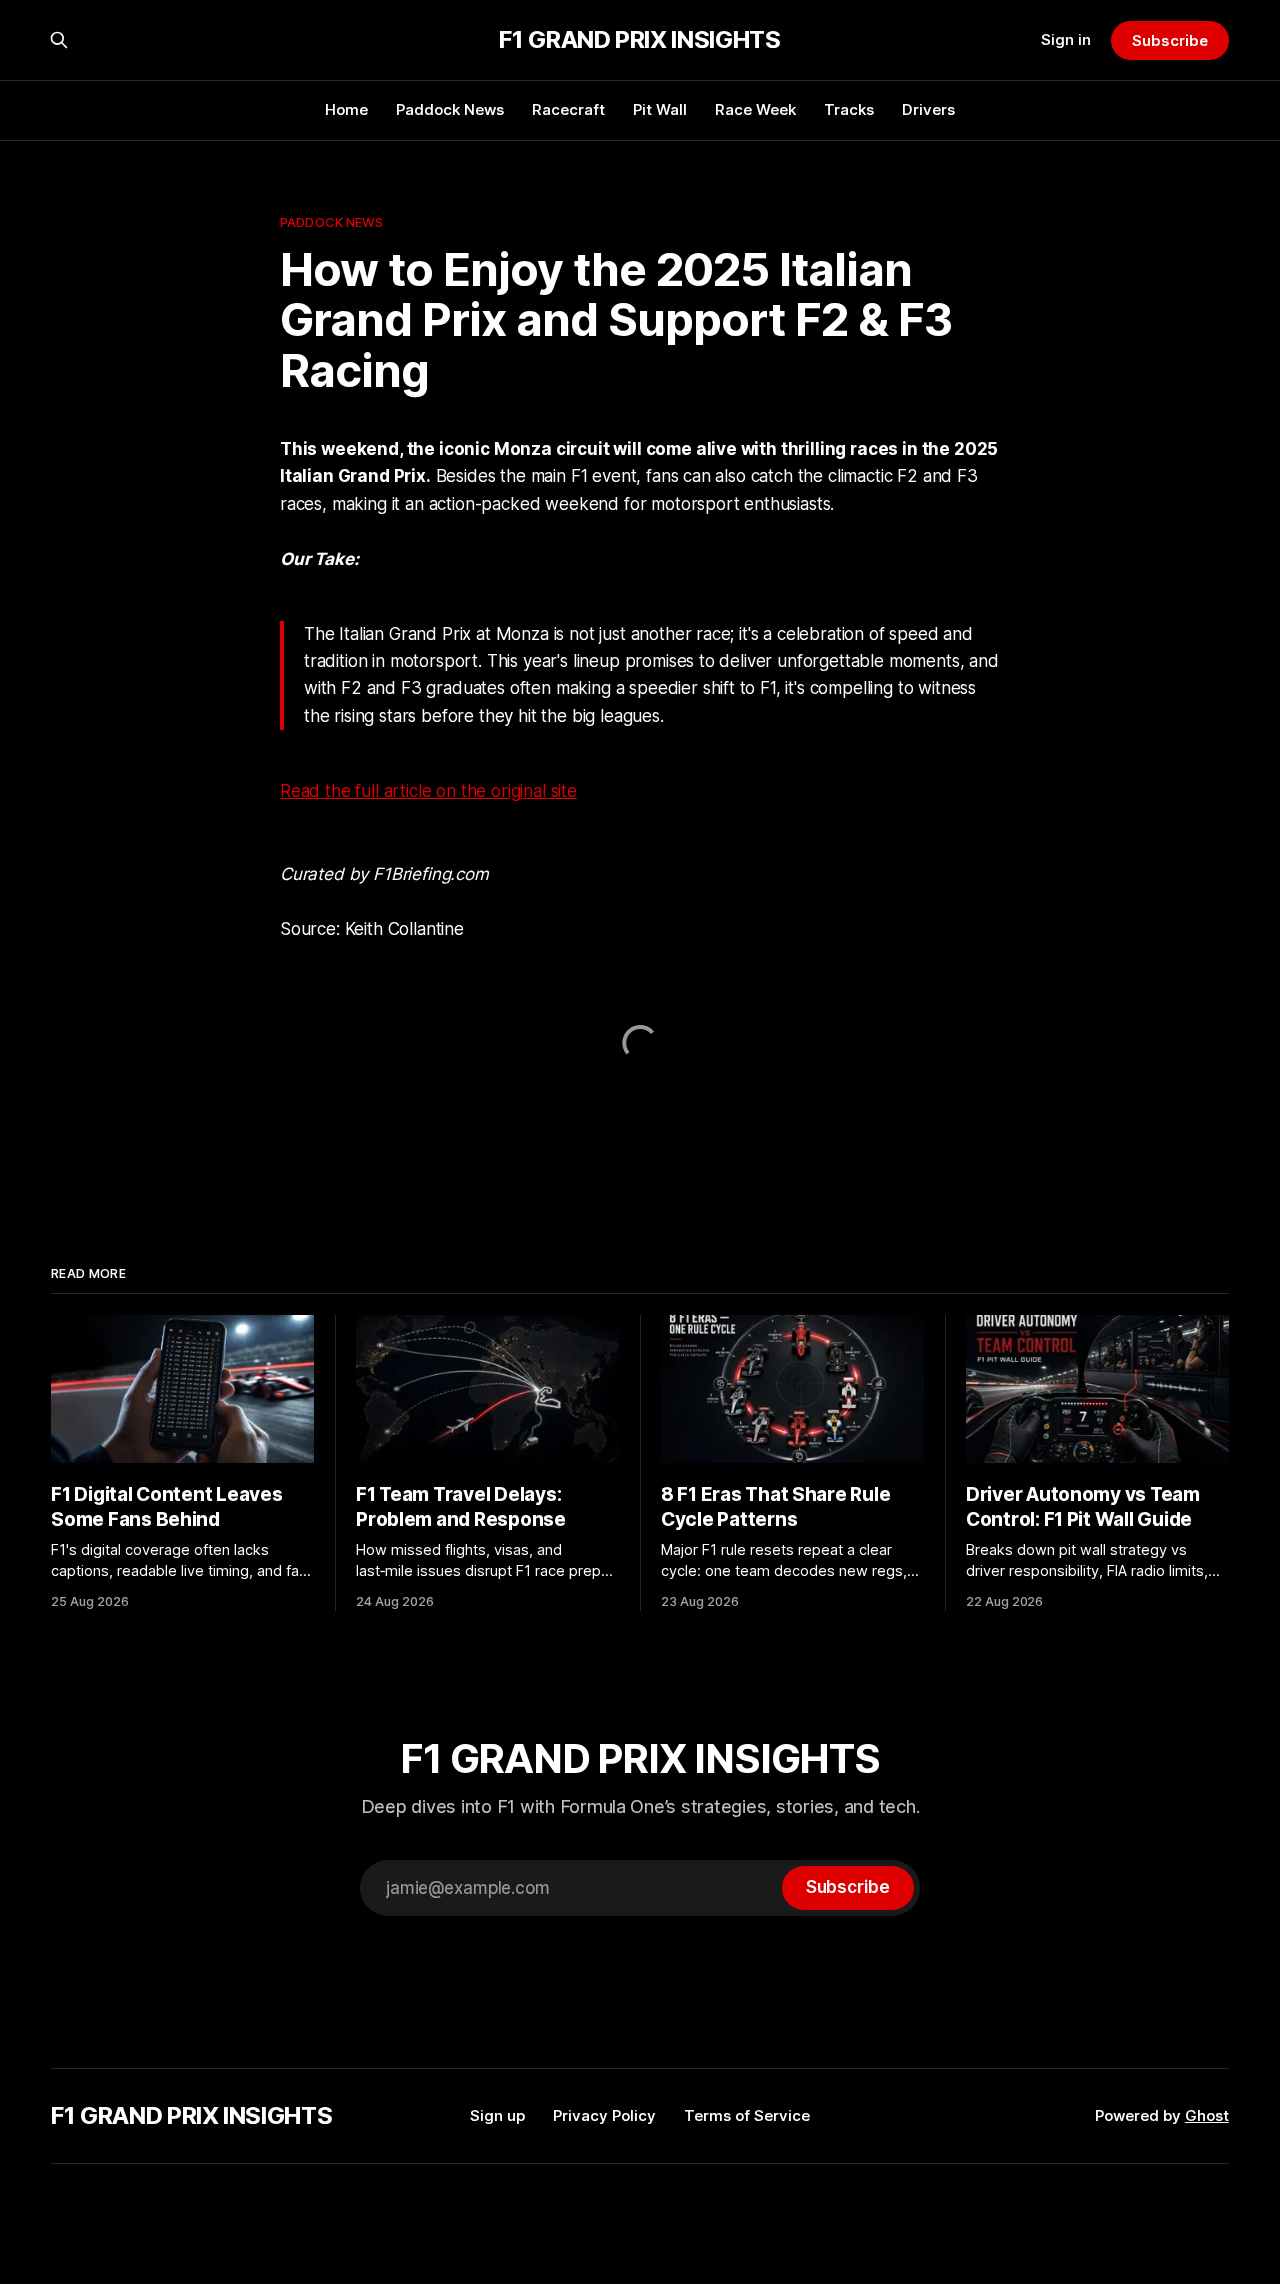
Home (346, 109)
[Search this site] (59, 40)
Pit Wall (660, 109)
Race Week (755, 109)
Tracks (849, 109)
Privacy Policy (604, 2115)
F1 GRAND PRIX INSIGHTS (639, 40)
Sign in (1066, 39)
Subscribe (1169, 40)
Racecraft (568, 109)
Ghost (1207, 2115)
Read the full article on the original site (428, 791)
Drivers (928, 109)
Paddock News (450, 109)
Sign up (497, 2115)
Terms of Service (747, 2115)
